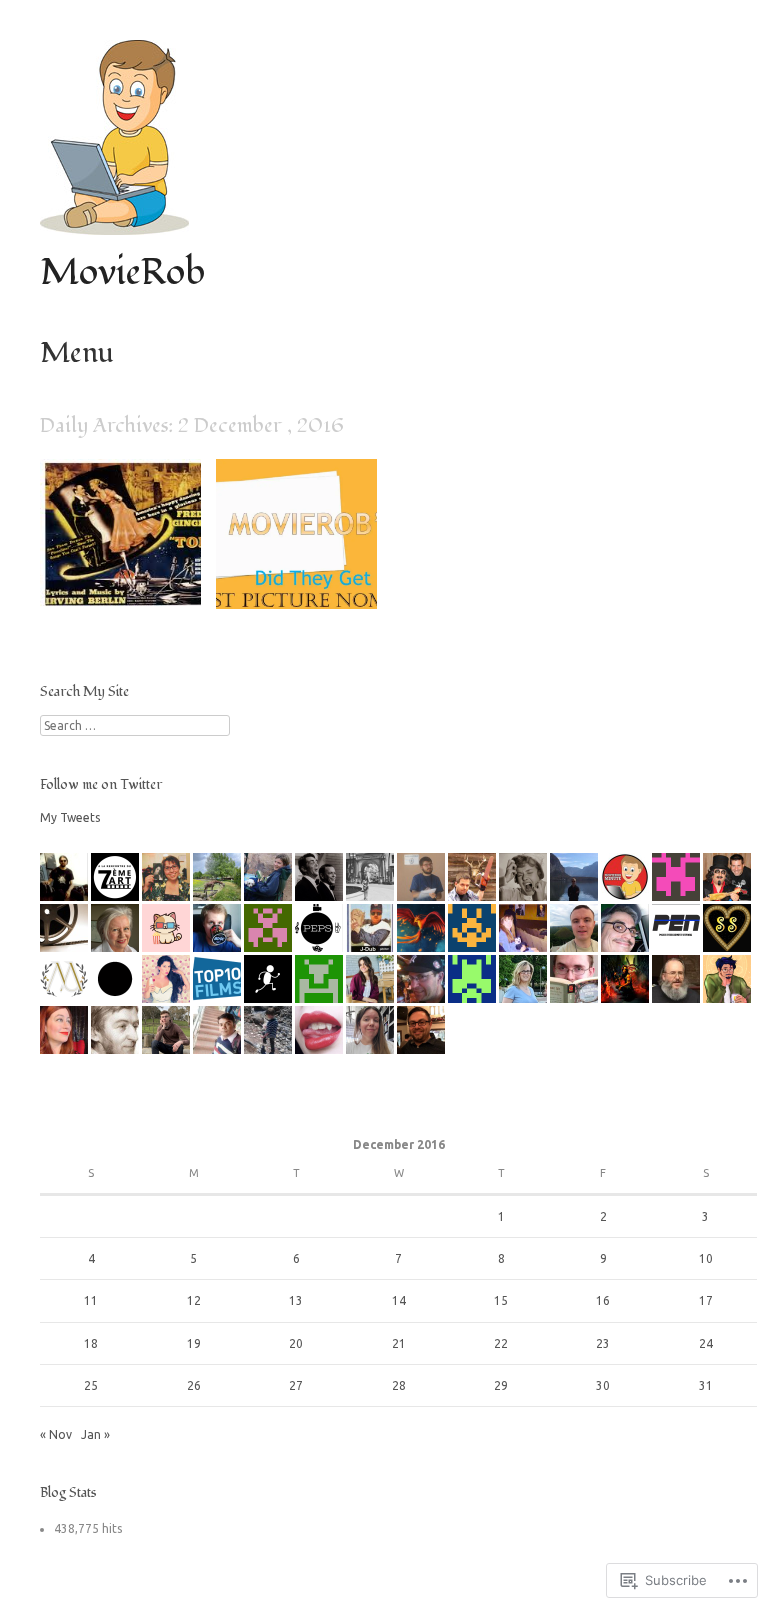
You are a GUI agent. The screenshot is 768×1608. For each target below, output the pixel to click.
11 (91, 1300)
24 (706, 1343)
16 (603, 1300)
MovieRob (122, 273)
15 (501, 1300)
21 (399, 1343)
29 (501, 1385)
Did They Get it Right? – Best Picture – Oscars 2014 (303, 569)
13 (296, 1300)
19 (194, 1343)
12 (194, 1300)
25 (91, 1385)
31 (706, 1385)
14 (399, 1300)
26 (194, 1385)
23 (603, 1343)
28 (399, 1385)
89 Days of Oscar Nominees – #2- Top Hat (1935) (125, 569)
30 (603, 1385)
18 (91, 1343)
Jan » (95, 1434)
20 (296, 1343)
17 (706, 1300)
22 (501, 1343)
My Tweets (70, 817)
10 (706, 1258)
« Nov (56, 1434)
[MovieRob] (114, 230)
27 (296, 1385)
